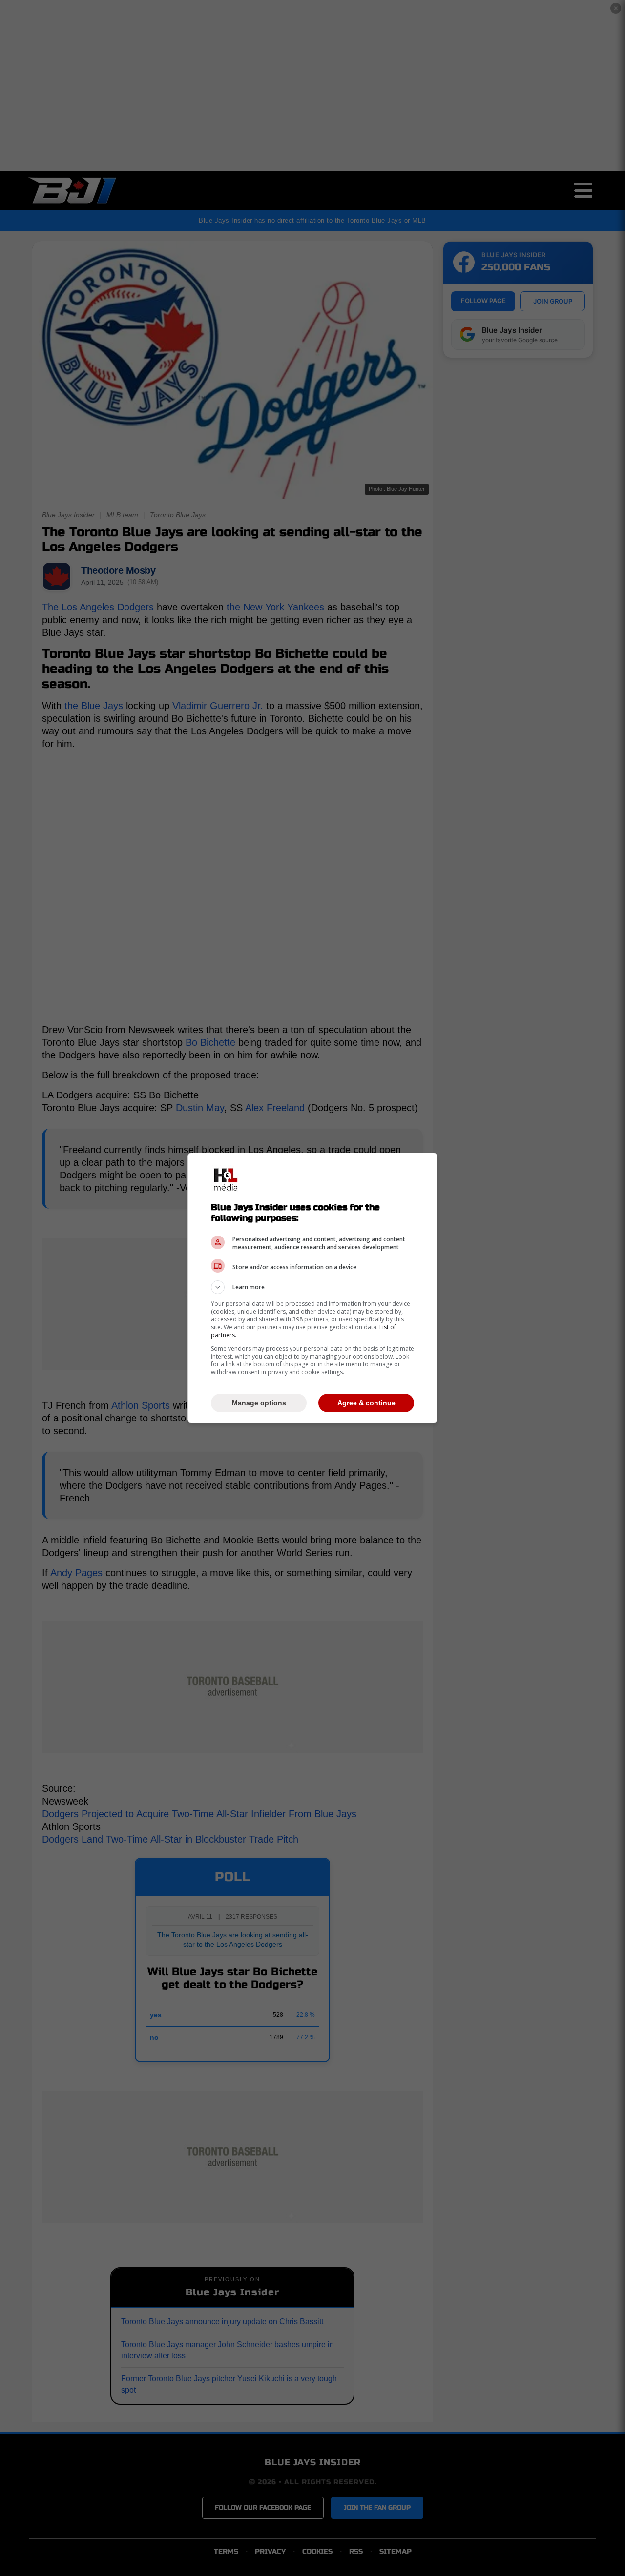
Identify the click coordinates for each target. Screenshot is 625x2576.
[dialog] (312, 1288)
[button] (312, 1287)
